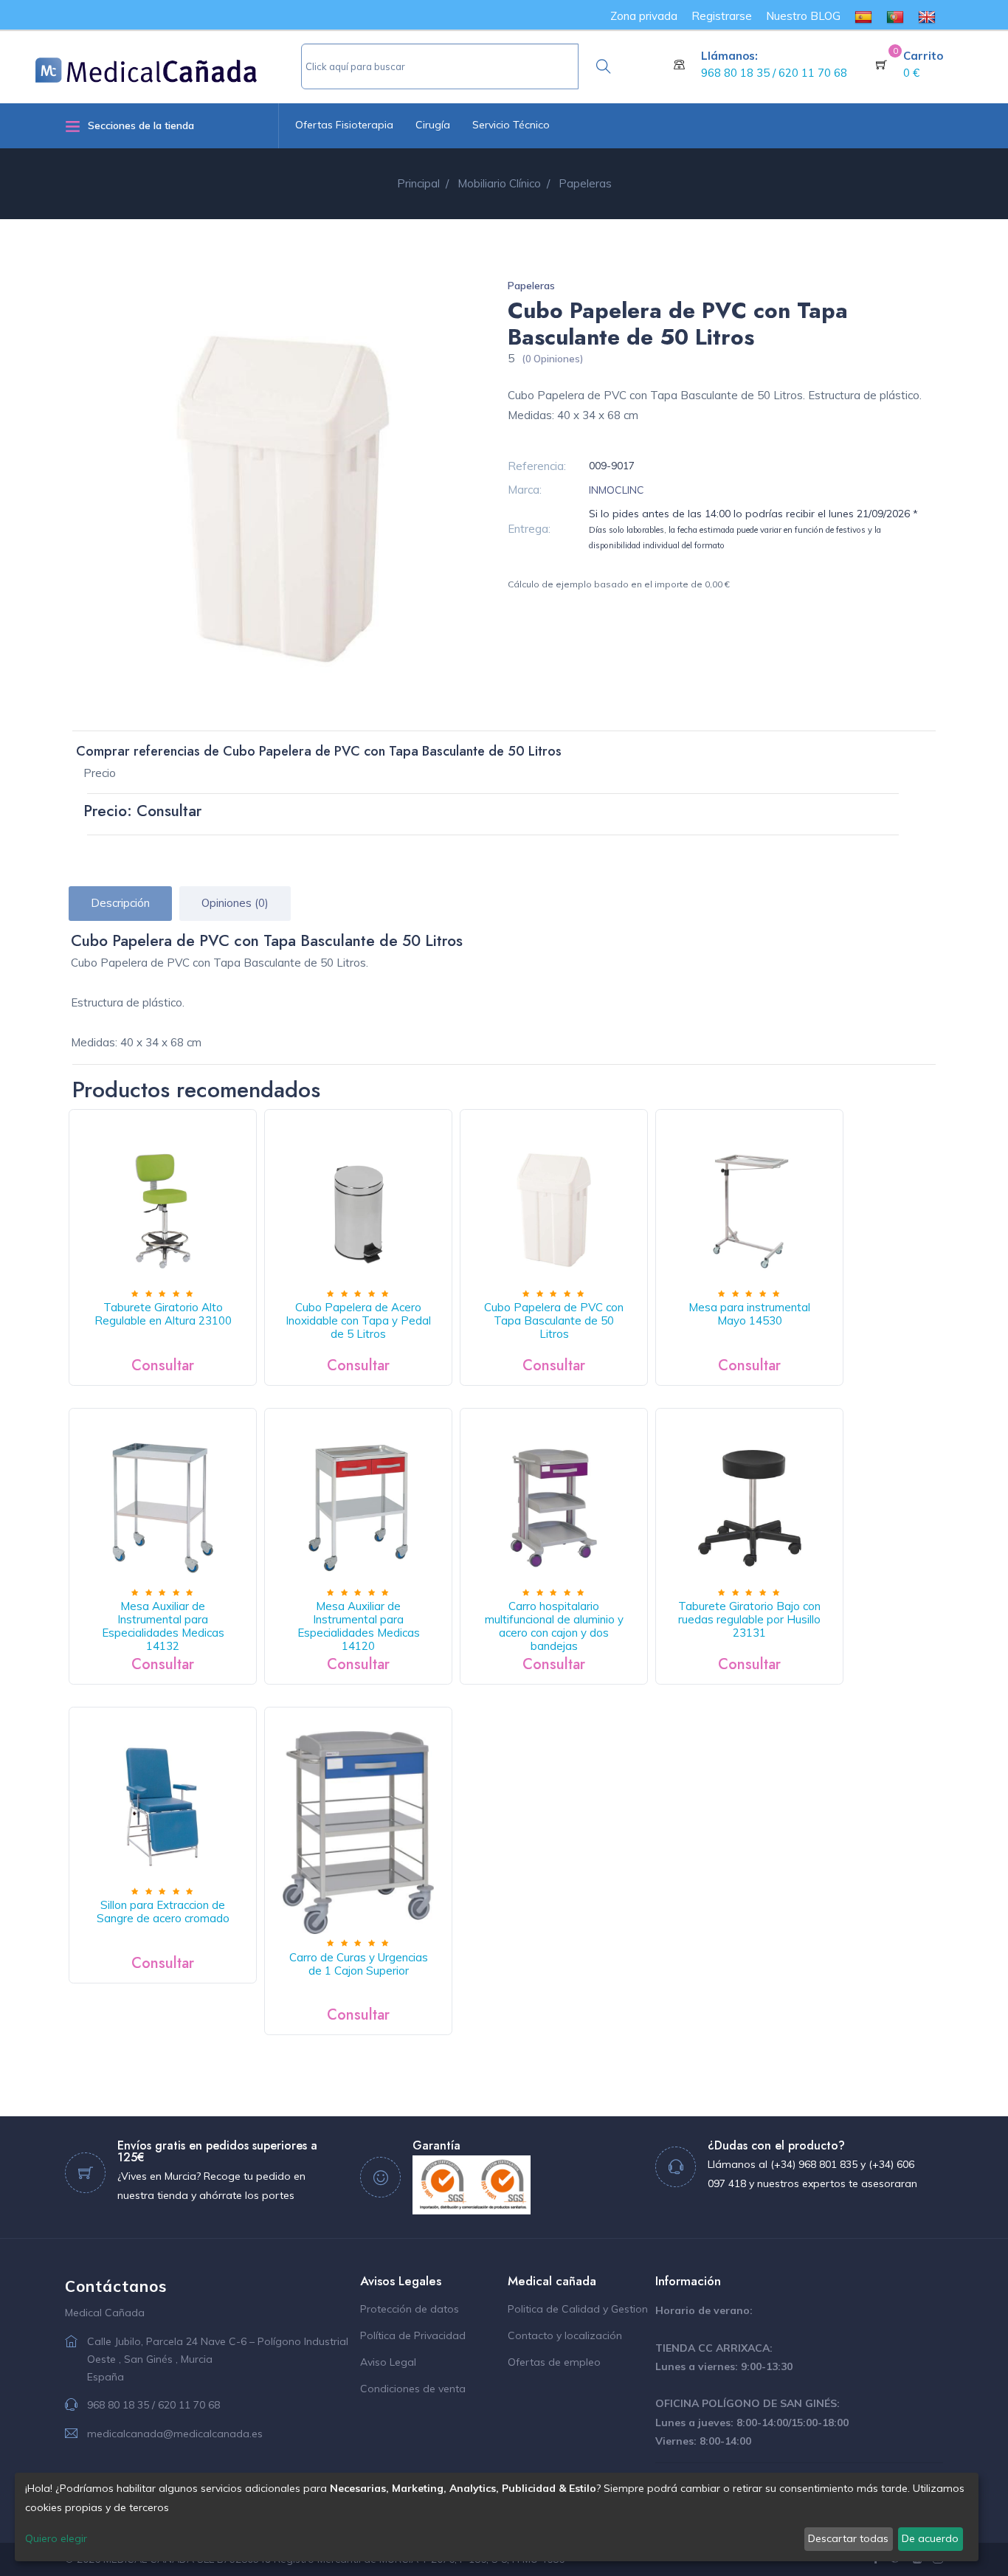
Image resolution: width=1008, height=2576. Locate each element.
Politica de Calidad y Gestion (578, 2309)
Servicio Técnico (511, 125)
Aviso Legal (388, 2362)
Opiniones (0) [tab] (235, 903)
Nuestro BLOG (803, 16)
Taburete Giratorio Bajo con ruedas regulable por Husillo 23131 (749, 1619)
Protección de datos (410, 2309)
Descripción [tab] (120, 903)
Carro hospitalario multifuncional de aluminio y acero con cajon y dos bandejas (554, 1626)
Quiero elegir (56, 2538)
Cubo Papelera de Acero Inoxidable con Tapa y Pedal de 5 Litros (358, 1320)
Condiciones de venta (413, 2389)
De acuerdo (930, 2538)
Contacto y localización (565, 2335)
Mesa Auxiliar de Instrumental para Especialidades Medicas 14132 (163, 1626)
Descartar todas (848, 2538)
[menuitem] (863, 16)
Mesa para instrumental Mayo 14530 (749, 1314)
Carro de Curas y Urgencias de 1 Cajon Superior (359, 1964)
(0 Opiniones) (552, 359)
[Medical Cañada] (168, 64)
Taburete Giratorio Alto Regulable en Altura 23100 (163, 1314)
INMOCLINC (617, 490)
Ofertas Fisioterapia (344, 125)
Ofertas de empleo (554, 2362)
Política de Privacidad (413, 2335)
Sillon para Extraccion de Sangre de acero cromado (163, 1912)
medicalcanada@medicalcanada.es (175, 2434)
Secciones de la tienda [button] (141, 125)
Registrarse (722, 16)
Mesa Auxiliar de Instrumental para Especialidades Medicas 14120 (359, 1626)
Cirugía (433, 125)
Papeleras (531, 286)
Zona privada (644, 16)
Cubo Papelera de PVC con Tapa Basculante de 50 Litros (554, 1320)
